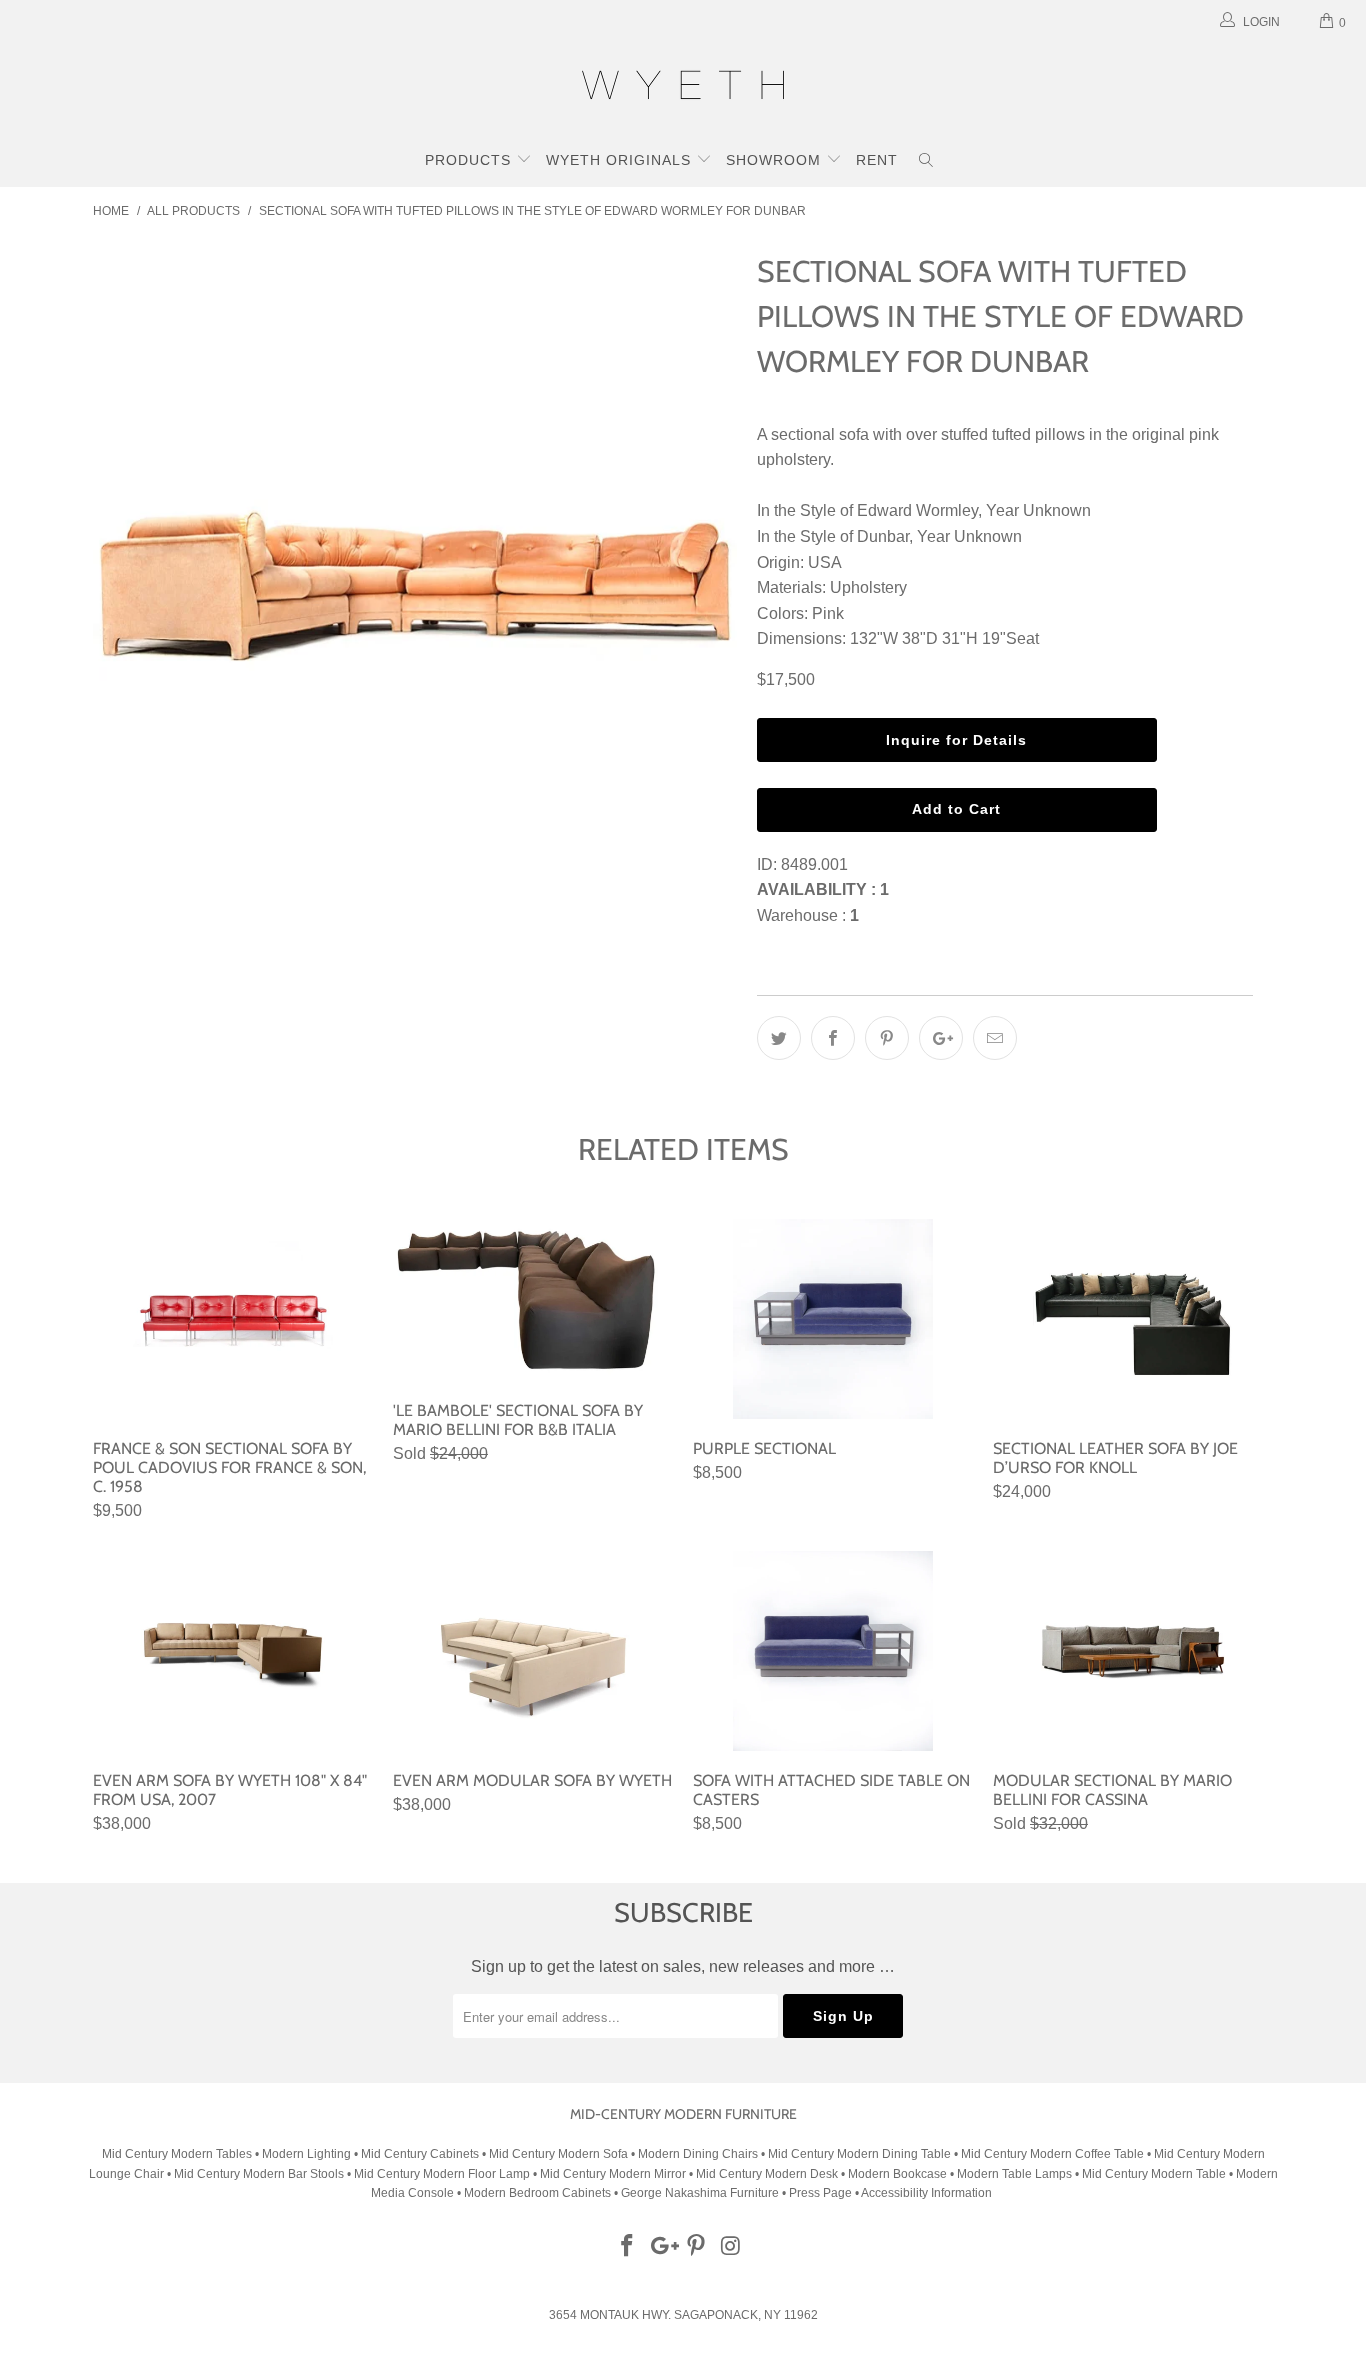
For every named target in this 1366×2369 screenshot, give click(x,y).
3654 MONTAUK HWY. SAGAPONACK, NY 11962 (683, 2315)
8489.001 (814, 864)
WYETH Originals (621, 160)
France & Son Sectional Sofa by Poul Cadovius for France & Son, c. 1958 (233, 1319)
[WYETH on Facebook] (628, 2247)
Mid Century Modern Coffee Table (1052, 2154)
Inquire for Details (956, 740)
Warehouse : (808, 915)
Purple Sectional (833, 1319)
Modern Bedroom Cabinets (537, 2193)
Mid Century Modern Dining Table (859, 2154)
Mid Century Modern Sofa (558, 2154)
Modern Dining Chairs (698, 2154)
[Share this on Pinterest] (887, 1038)
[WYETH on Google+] (662, 2247)
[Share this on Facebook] (833, 1038)
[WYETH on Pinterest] (697, 2247)
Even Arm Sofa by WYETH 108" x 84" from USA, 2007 (233, 1651)
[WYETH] (683, 88)
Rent (877, 160)
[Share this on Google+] (941, 1038)
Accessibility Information (926, 2193)
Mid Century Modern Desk (767, 2174)
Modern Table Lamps (1014, 2174)
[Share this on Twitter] (779, 1038)
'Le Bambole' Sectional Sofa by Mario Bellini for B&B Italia (533, 1300)
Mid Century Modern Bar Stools (259, 2174)
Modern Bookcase (897, 2174)
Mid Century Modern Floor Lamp (442, 2174)
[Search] (926, 162)
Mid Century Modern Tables (177, 2154)
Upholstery (868, 587)
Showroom (776, 160)
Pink (828, 613)
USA (825, 562)
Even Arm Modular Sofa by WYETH (533, 1651)
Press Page (820, 2193)
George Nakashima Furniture (700, 2193)
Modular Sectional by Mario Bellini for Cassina (1133, 1651)
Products (470, 160)
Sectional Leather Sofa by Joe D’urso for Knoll (1133, 1319)
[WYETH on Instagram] (732, 2247)
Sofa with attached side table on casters (833, 1651)
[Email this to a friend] (995, 1038)
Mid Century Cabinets (421, 2154)
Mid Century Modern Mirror (613, 2174)
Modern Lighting (308, 2154)
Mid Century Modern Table (1154, 2174)
